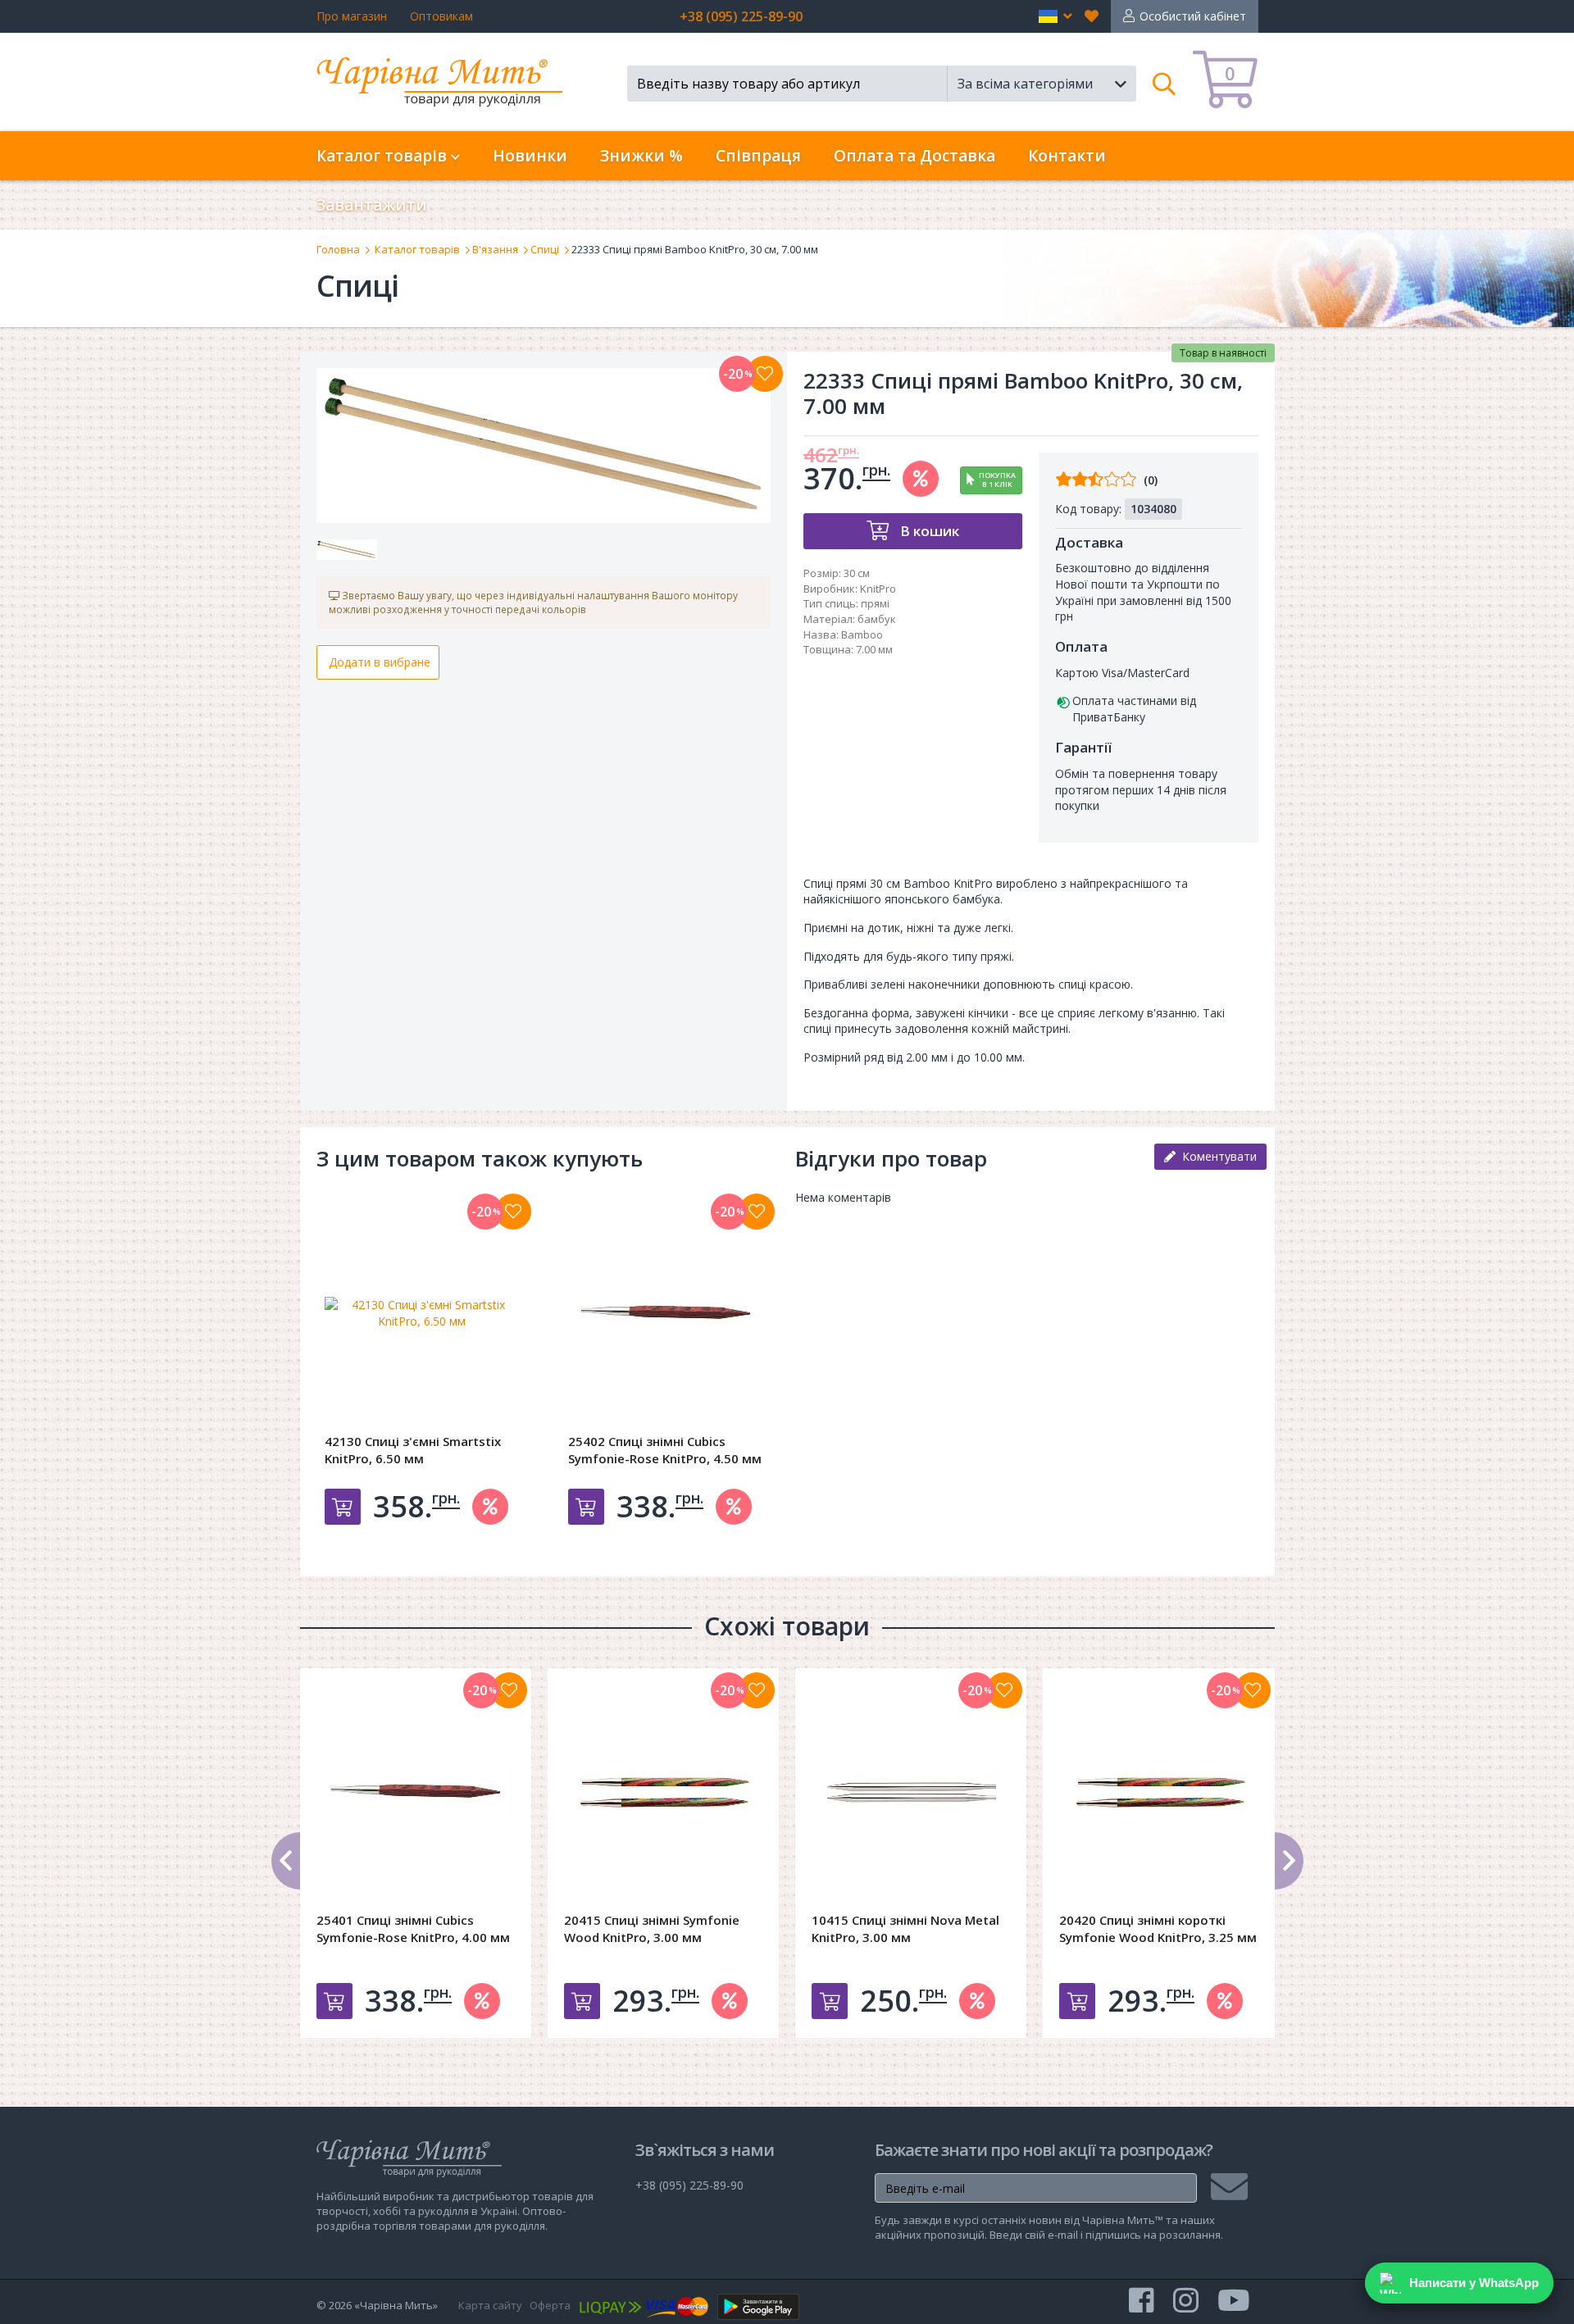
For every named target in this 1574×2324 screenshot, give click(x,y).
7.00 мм (874, 649)
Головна (338, 249)
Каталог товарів (417, 249)
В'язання (495, 249)
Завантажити (372, 205)
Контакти (1067, 156)
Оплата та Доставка (914, 156)
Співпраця (758, 156)
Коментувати (1216, 1156)
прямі (875, 603)
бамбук (877, 619)
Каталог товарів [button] (384, 156)
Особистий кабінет (1193, 16)
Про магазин (352, 16)
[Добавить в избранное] (513, 1212)
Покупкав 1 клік (997, 480)
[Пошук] (1165, 84)
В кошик (928, 531)
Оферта (550, 2305)
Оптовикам (441, 16)
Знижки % (641, 156)
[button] (1055, 16)
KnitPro (878, 589)
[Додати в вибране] (765, 374)
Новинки (530, 156)
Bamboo (862, 634)
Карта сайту (490, 2305)
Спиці (545, 249)
